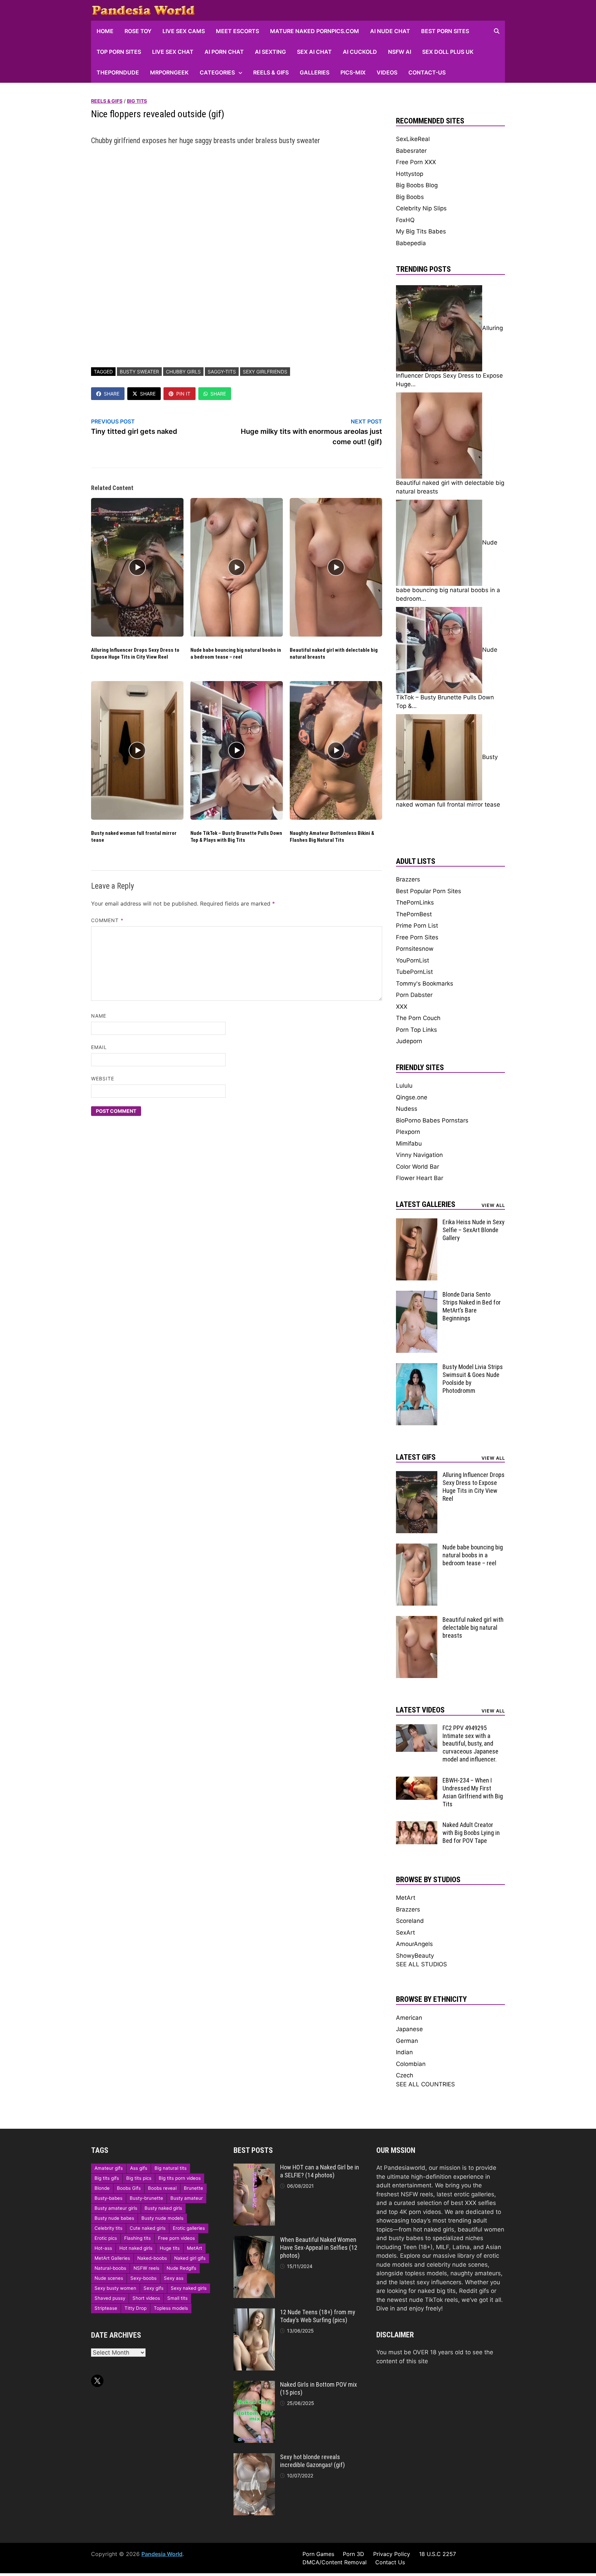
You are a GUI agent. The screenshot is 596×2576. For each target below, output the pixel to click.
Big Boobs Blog (417, 185)
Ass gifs (139, 2168)
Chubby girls (183, 372)
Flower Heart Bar (420, 1178)
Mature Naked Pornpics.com (315, 31)
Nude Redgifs (181, 2268)
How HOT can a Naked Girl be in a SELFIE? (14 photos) (320, 2171)
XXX (402, 1007)
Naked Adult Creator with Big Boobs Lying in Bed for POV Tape (471, 1833)
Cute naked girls (148, 2228)
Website (103, 1079)
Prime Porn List (417, 926)
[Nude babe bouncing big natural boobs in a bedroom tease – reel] (417, 1548)
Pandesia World (162, 2554)
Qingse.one (412, 1097)
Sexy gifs (153, 2288)
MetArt (406, 1898)
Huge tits (170, 2248)
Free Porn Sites (417, 937)
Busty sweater (139, 372)
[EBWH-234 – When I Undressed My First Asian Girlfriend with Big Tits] (417, 1781)
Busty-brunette (146, 2198)
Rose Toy (138, 31)
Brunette (193, 2188)
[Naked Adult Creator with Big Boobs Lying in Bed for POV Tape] (417, 1825)
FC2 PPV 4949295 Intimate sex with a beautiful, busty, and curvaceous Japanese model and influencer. (470, 1744)
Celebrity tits (108, 2228)
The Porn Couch (418, 1018)
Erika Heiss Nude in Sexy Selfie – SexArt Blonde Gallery (474, 1230)
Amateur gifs (109, 2168)
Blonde (102, 2188)
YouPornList (413, 960)
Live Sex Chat (173, 52)
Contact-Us (427, 72)
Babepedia (411, 243)
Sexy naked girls (189, 2288)
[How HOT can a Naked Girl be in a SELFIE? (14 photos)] (254, 2168)
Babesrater (411, 151)
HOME (105, 31)
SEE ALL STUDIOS (421, 1964)
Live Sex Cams (184, 31)
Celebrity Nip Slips (421, 208)
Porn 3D (354, 2554)
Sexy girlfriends (265, 372)
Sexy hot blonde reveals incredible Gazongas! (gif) (312, 2461)
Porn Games (318, 2554)
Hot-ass (103, 2248)
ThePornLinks (415, 902)
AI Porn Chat (224, 52)
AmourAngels (414, 1944)
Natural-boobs (110, 2268)
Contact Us (390, 2562)
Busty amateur (187, 2198)
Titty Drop (136, 2308)
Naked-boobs (152, 2258)
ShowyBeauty (415, 1956)
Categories (217, 72)
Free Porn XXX (416, 162)
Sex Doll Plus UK (448, 52)
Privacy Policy (392, 2554)
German (407, 2041)
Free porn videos (176, 2238)
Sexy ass (174, 2278)
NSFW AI (400, 52)
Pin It (183, 394)
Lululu (404, 1086)
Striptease (106, 2308)
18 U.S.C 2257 (438, 2554)
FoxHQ (405, 220)
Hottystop (410, 174)
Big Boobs (410, 197)
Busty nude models (162, 2218)
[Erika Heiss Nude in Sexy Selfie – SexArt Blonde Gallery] (417, 1222)
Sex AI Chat (314, 52)
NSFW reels (146, 2268)
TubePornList (414, 972)
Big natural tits (171, 2168)
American (409, 2018)
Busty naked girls (163, 2208)
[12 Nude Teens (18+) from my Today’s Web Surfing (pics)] (254, 2313)
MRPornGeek (169, 72)
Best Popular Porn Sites (429, 891)
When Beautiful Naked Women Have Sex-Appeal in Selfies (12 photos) (319, 2248)
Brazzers (408, 879)
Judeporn (409, 1041)
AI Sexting (270, 52)
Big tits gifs (107, 2178)
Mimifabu (409, 1144)
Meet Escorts (237, 31)
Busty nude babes (114, 2218)
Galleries (315, 72)
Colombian (411, 2064)
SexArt (405, 1933)
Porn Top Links (416, 1030)
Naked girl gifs (190, 2258)
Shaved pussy (110, 2298)
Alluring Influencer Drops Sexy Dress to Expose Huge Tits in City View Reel (135, 653)
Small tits (177, 2298)
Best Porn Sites (445, 31)
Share (112, 394)
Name (99, 1016)
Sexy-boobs (143, 2278)
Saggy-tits (222, 372)
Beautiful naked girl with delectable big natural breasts (473, 1628)
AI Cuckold (360, 52)
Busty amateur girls (116, 2208)
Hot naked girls (136, 2248)
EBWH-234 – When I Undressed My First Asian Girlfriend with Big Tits (473, 1792)
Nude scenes (109, 2278)
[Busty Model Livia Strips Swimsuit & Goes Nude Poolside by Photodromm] (417, 1367)
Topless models (171, 2308)
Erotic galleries (189, 2228)
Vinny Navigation (419, 1155)
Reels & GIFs (271, 72)
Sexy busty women (115, 2288)
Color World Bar (418, 1167)
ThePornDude (118, 72)
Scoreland (410, 1921)
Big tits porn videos (180, 2178)
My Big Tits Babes (421, 231)
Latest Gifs (416, 1457)
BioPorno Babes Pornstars (432, 1120)
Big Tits (137, 101)
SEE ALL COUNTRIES (425, 2084)
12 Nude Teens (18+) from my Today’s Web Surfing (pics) (318, 2316)
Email (99, 1047)
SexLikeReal (413, 139)
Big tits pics (139, 2178)
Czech (405, 2075)
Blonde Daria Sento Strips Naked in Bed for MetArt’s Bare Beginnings (472, 1306)
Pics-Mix (353, 72)
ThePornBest (414, 914)
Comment (107, 920)
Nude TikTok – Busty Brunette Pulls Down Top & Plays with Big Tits (236, 837)
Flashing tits (137, 2238)
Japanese (409, 2029)
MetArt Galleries (112, 2258)
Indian (404, 2052)
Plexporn (408, 1132)
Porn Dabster (414, 995)
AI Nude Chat (390, 31)
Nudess (407, 1109)
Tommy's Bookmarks (425, 984)
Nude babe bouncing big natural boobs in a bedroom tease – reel (236, 653)
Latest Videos (420, 1710)
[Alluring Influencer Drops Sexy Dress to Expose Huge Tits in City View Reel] (417, 1475)
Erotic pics (106, 2238)
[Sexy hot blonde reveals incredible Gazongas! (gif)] (254, 2457)
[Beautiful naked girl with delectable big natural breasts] (417, 1620)
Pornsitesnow (415, 949)
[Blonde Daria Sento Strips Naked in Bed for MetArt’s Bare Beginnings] (417, 1295)
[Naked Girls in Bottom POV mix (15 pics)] (254, 2385)
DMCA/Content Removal (335, 2562)
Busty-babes (108, 2198)
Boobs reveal (162, 2188)
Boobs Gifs (129, 2188)
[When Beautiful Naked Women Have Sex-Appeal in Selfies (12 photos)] (254, 2240)
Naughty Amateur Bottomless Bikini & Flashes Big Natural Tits (332, 837)
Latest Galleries (426, 1204)
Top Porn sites (119, 52)
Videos (387, 72)
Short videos (146, 2298)
